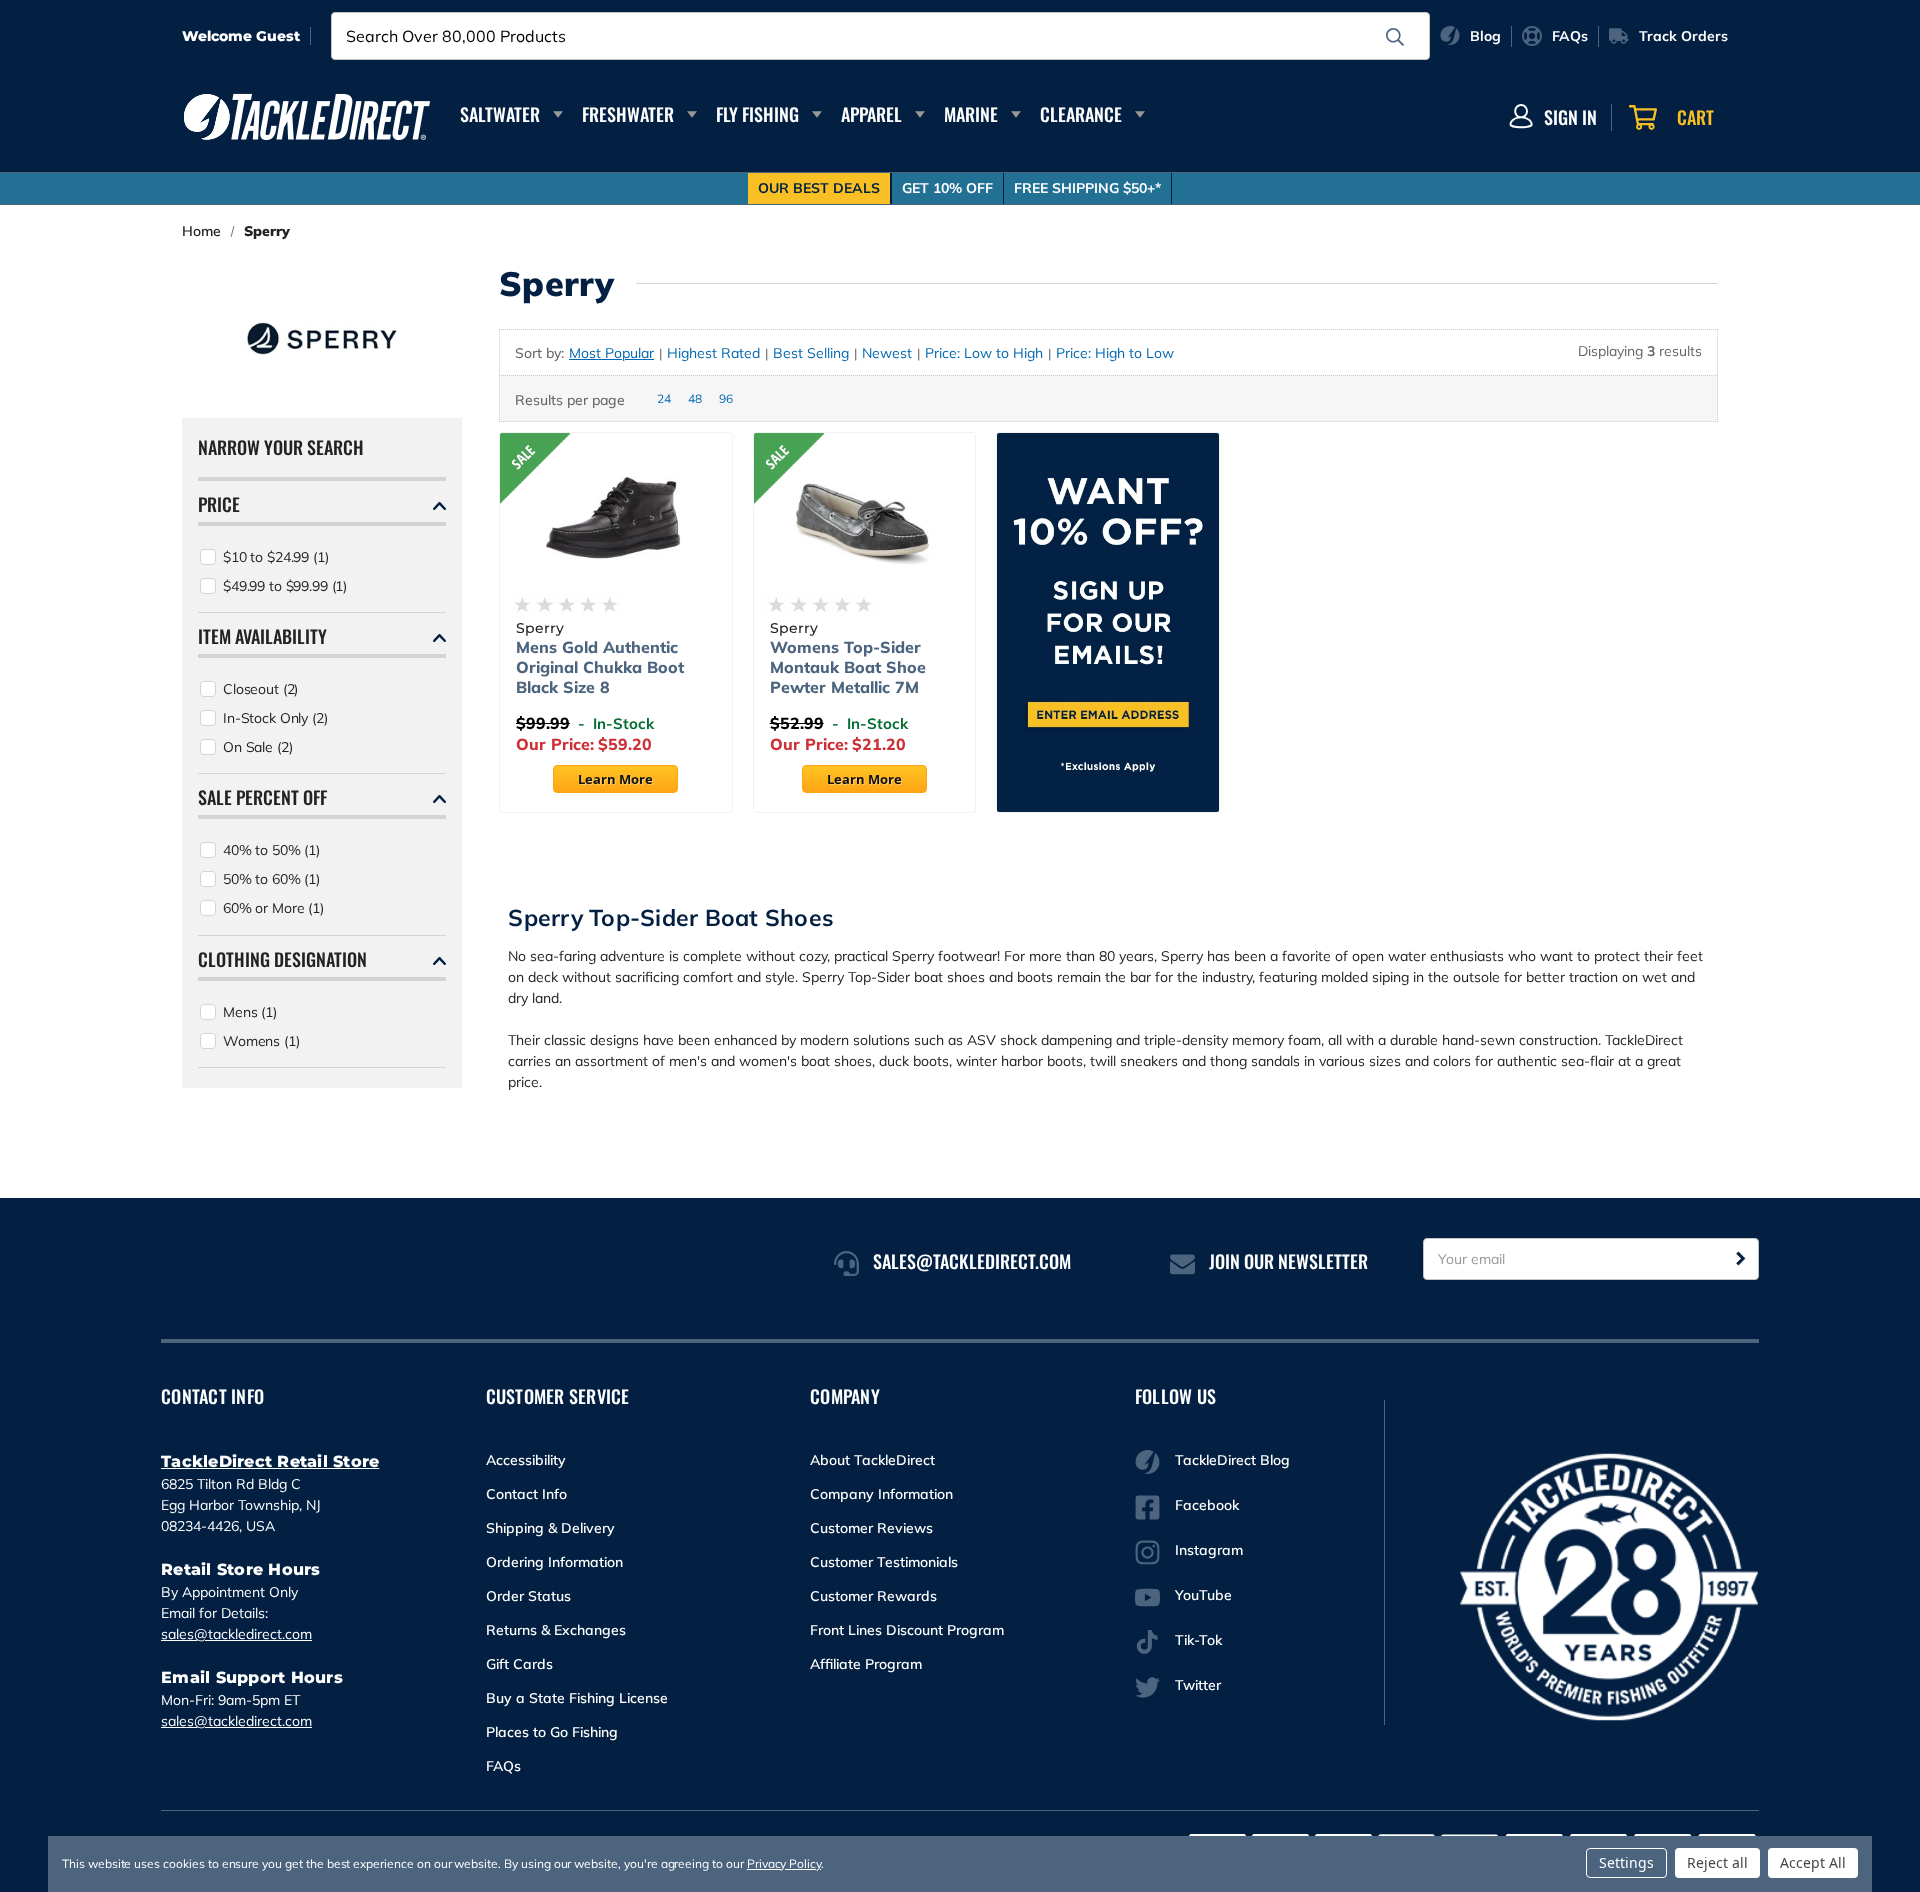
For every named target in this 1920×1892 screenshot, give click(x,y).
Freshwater (628, 114)
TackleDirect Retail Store (270, 1461)
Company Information (881, 1494)
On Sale (257, 747)
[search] (1395, 37)
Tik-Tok (1198, 1640)
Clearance (1081, 114)
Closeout (260, 689)
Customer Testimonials (884, 1562)
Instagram (1209, 1550)
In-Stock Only (275, 718)
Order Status (528, 1596)
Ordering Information (554, 1562)
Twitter (1198, 1685)
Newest (887, 353)
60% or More (273, 908)
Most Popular (611, 353)
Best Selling (811, 353)
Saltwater (500, 114)
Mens (250, 1012)
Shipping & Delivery (550, 1528)
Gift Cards (519, 1664)
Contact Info (526, 1494)
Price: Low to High (984, 353)
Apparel (871, 114)
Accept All (1813, 1862)
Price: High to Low (1115, 353)
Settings (1626, 1862)
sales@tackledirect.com (236, 1634)
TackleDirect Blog (1232, 1460)
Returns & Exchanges (556, 1630)
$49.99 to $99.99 (285, 586)
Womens (261, 1041)
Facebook (1207, 1505)
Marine (971, 114)
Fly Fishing (757, 114)
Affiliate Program (866, 1664)
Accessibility (526, 1460)
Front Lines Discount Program (907, 1630)
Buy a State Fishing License (577, 1698)
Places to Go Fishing (552, 1732)
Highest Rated (713, 353)
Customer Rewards (873, 1596)
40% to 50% (271, 850)
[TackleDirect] (307, 117)
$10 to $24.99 (276, 557)
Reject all (1717, 1862)
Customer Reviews (871, 1528)
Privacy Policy (784, 1863)
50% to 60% (271, 879)
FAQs (503, 1766)
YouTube (1203, 1595)
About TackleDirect (872, 1460)
